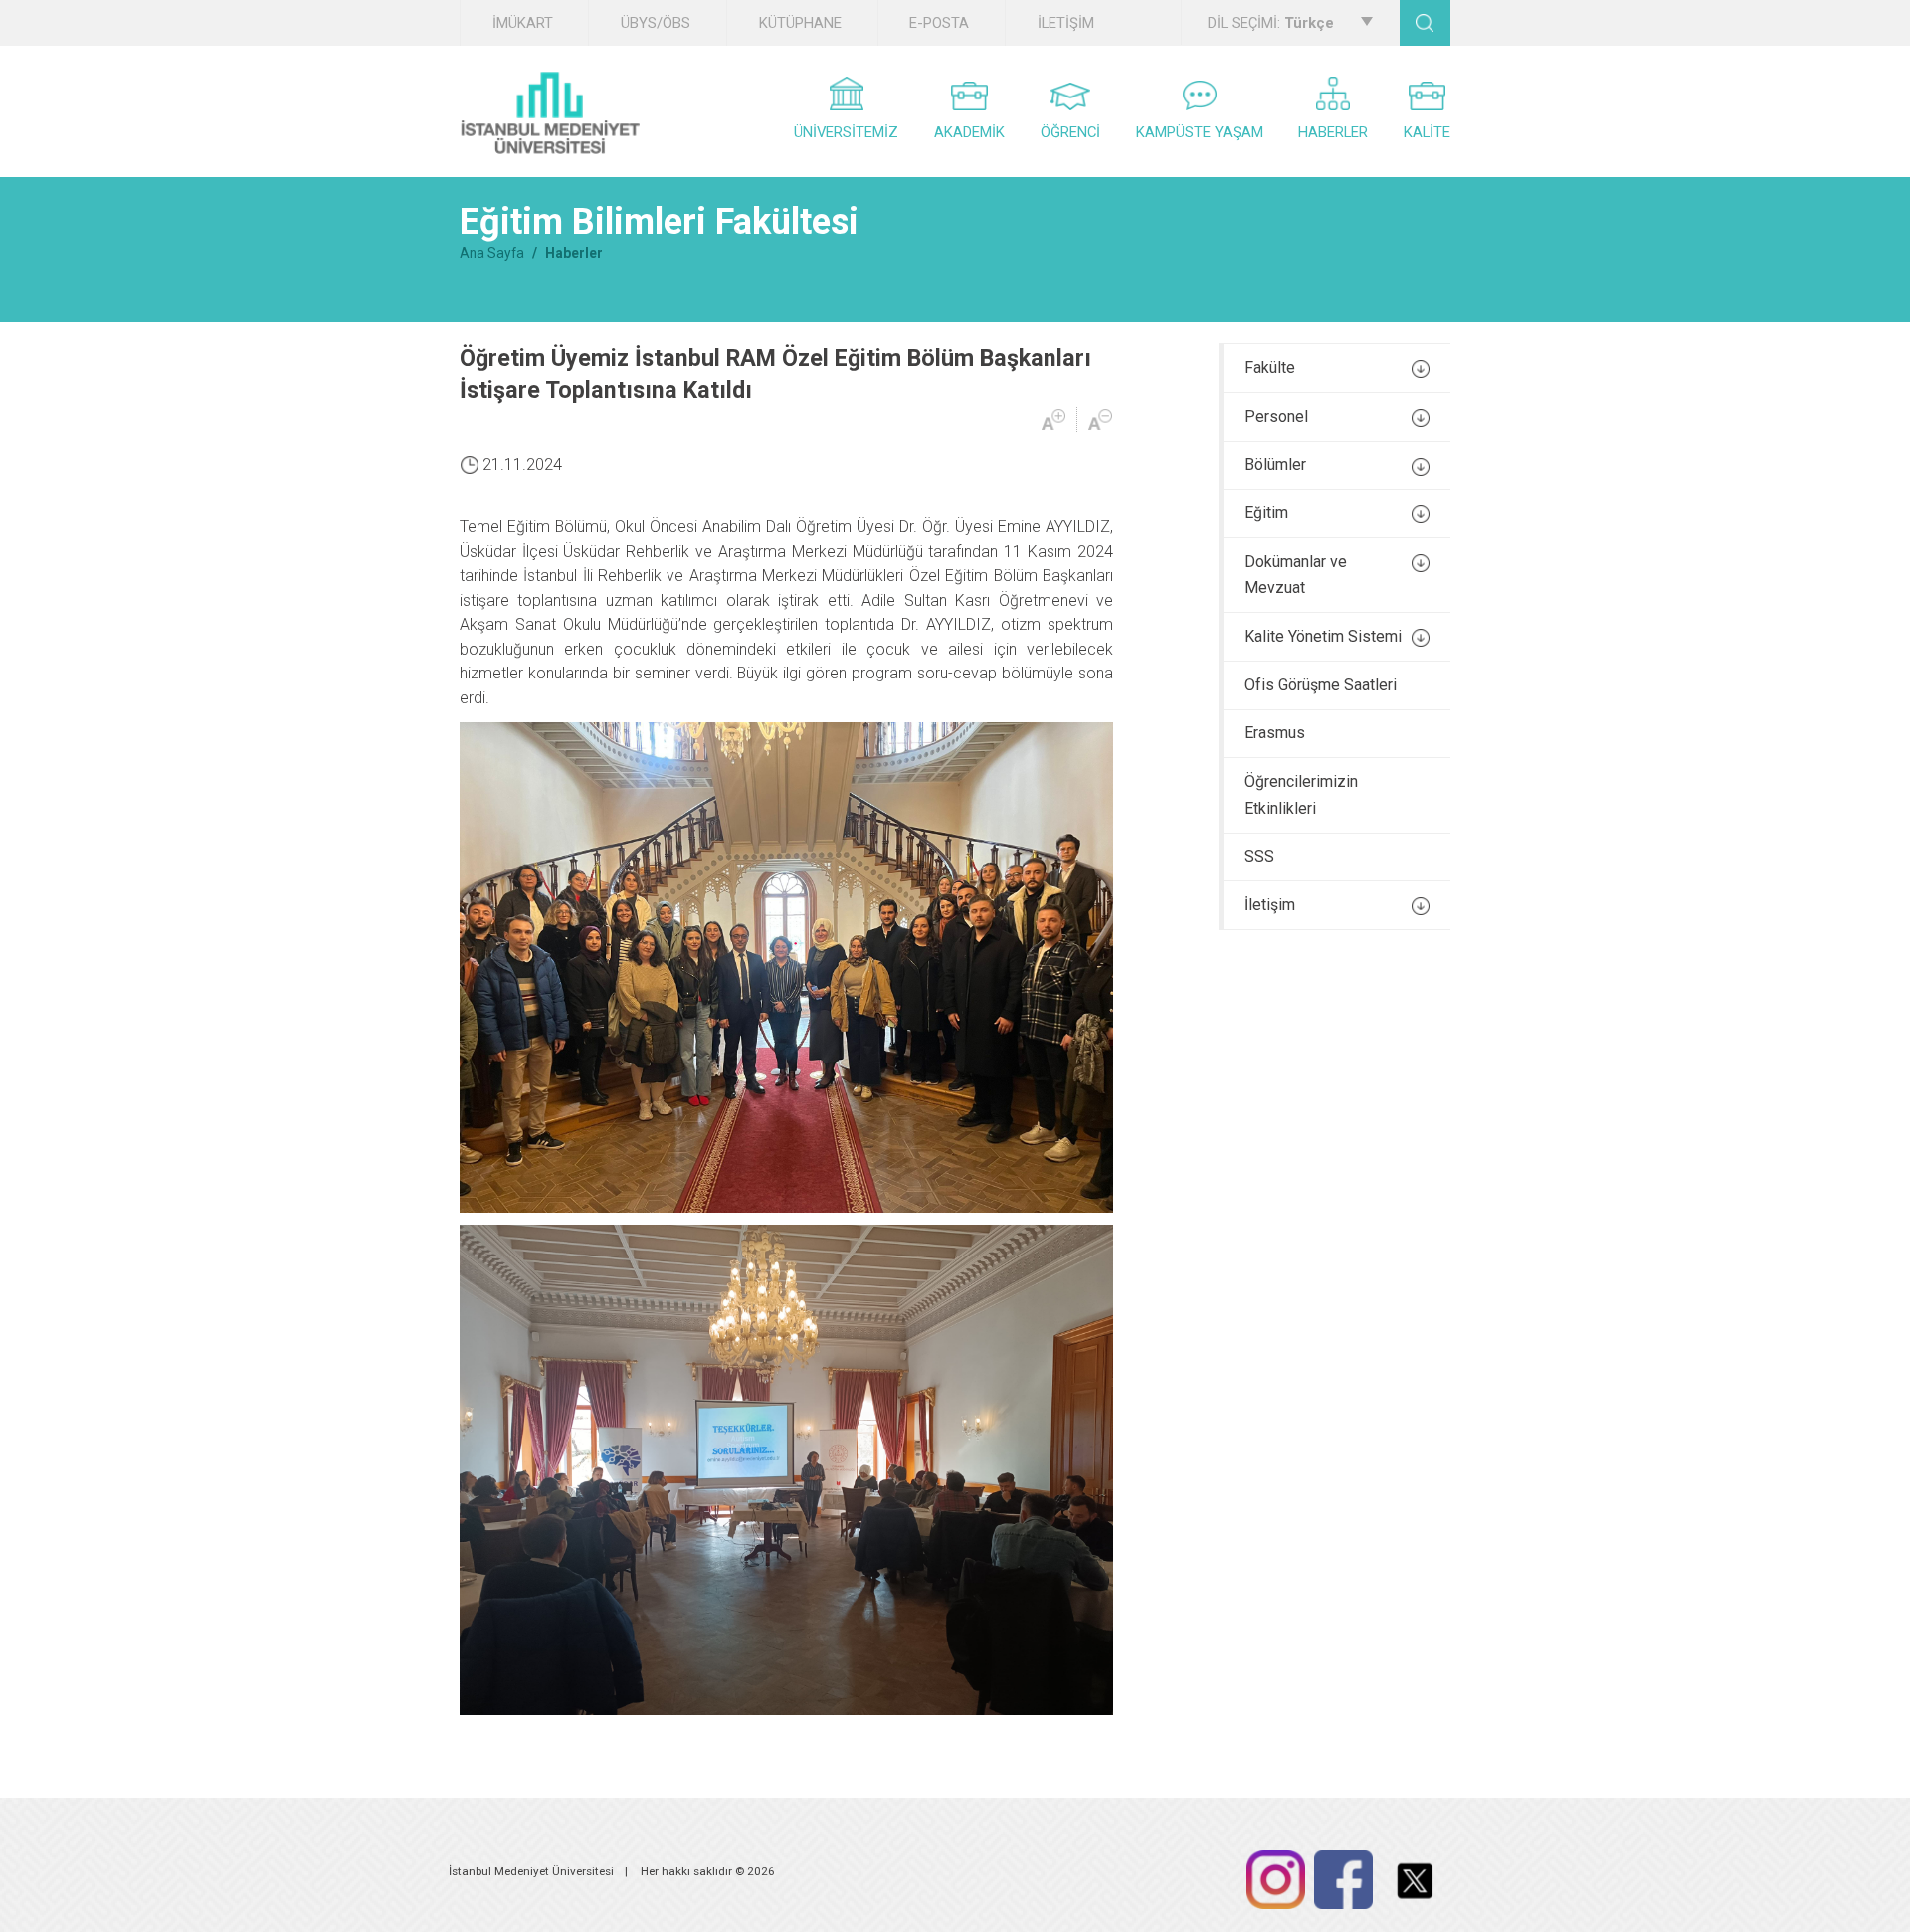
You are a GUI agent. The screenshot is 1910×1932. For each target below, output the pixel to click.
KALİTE (1427, 132)
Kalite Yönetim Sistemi (1323, 636)
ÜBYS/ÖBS (656, 23)
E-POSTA (939, 23)
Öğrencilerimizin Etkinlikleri (1301, 795)
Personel (1276, 416)
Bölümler (1275, 464)
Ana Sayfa (492, 253)
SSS (1259, 856)
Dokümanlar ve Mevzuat (1296, 575)
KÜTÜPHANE (800, 23)
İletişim (1270, 905)
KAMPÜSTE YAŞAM (1200, 132)
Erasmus (1275, 733)
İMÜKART (523, 23)
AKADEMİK (969, 132)
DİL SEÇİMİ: (1271, 23)
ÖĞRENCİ (1070, 132)
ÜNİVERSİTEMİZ (846, 132)
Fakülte (1270, 368)
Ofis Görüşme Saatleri (1321, 685)
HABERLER (1333, 132)
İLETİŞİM (1066, 23)
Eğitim (1266, 513)
